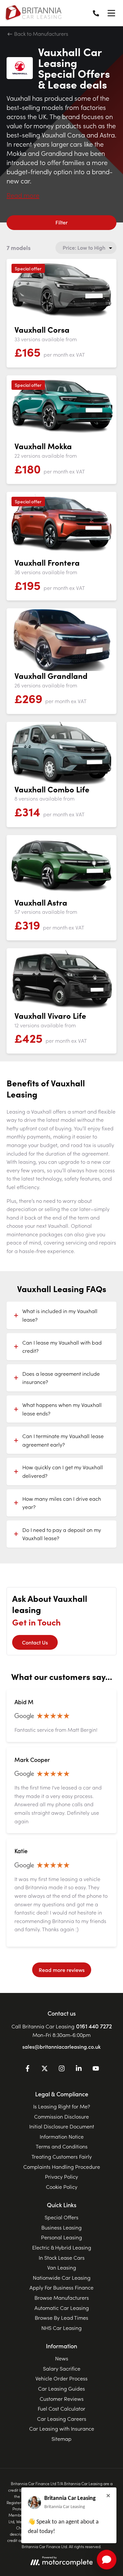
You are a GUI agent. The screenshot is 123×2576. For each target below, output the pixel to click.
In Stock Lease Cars (62, 2257)
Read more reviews (62, 1970)
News (62, 2358)
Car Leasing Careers (62, 2419)
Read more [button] (23, 195)
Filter (61, 222)
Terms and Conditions (62, 2146)
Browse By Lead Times (61, 2317)
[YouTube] (96, 2069)
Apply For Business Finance (61, 2287)
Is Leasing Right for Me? (62, 2106)
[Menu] (111, 13)
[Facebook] (28, 2069)
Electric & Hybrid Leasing (62, 2247)
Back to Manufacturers (41, 33)
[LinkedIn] (79, 2069)
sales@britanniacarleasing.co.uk (61, 2046)
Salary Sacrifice (62, 2368)
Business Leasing (61, 2227)
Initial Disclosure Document (62, 2126)
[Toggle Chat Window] (107, 2560)
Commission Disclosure (61, 2116)
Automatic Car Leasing (62, 2308)
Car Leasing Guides (61, 2388)
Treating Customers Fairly (62, 2156)
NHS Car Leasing (61, 2328)
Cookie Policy (62, 2187)
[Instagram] (62, 2069)
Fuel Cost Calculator (61, 2408)
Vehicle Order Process (61, 2378)
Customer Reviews (62, 2398)
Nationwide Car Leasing (62, 2277)
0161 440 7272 (94, 2026)
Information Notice (62, 2136)
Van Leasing (62, 2267)
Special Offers (61, 2217)
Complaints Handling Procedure (62, 2167)
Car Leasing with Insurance (62, 2428)
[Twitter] (45, 2069)
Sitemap (61, 2439)
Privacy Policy (61, 2176)
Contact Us (35, 1642)
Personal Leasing (61, 2237)
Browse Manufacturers (62, 2297)
